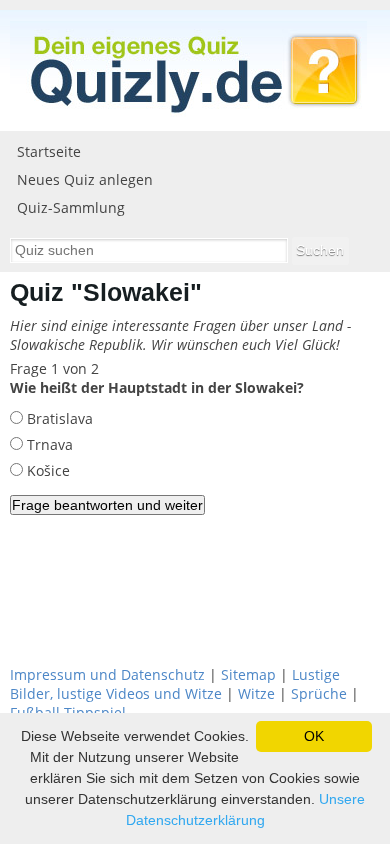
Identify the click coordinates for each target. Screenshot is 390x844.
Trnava (48, 444)
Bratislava (58, 418)
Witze (256, 693)
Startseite (49, 151)
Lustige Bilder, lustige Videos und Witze (175, 684)
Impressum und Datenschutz (107, 674)
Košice (46, 470)
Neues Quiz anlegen (85, 179)
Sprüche (319, 693)
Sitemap (248, 674)
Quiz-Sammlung (71, 207)
